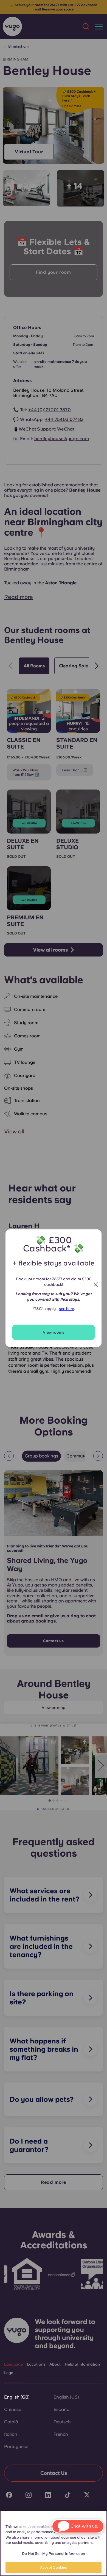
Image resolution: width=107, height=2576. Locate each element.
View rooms (54, 1332)
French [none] (61, 2434)
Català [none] (11, 2422)
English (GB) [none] (17, 2397)
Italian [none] (11, 2434)
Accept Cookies (54, 2567)
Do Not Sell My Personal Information (54, 2554)
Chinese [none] (13, 2409)
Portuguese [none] (16, 2447)
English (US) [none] (66, 2397)
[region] (54, 2543)
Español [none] (62, 2409)
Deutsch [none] (62, 2422)
